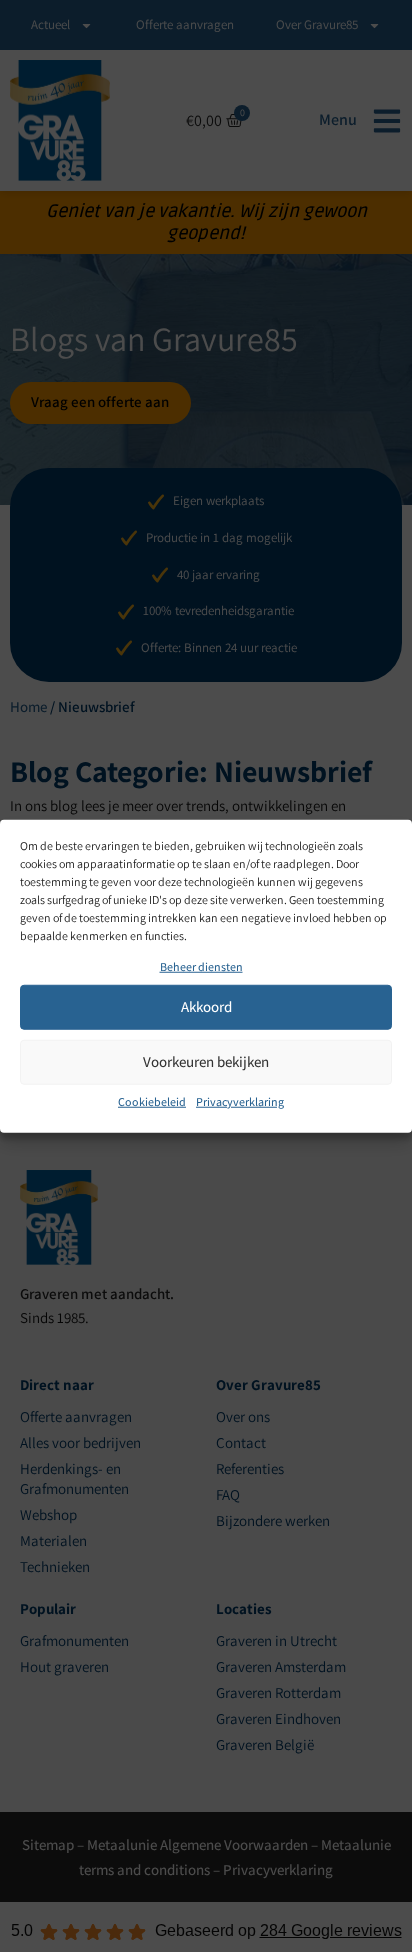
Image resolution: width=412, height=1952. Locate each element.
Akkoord (206, 1006)
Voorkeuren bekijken (206, 1061)
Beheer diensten (201, 966)
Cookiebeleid (152, 1101)
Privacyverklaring (240, 1101)
